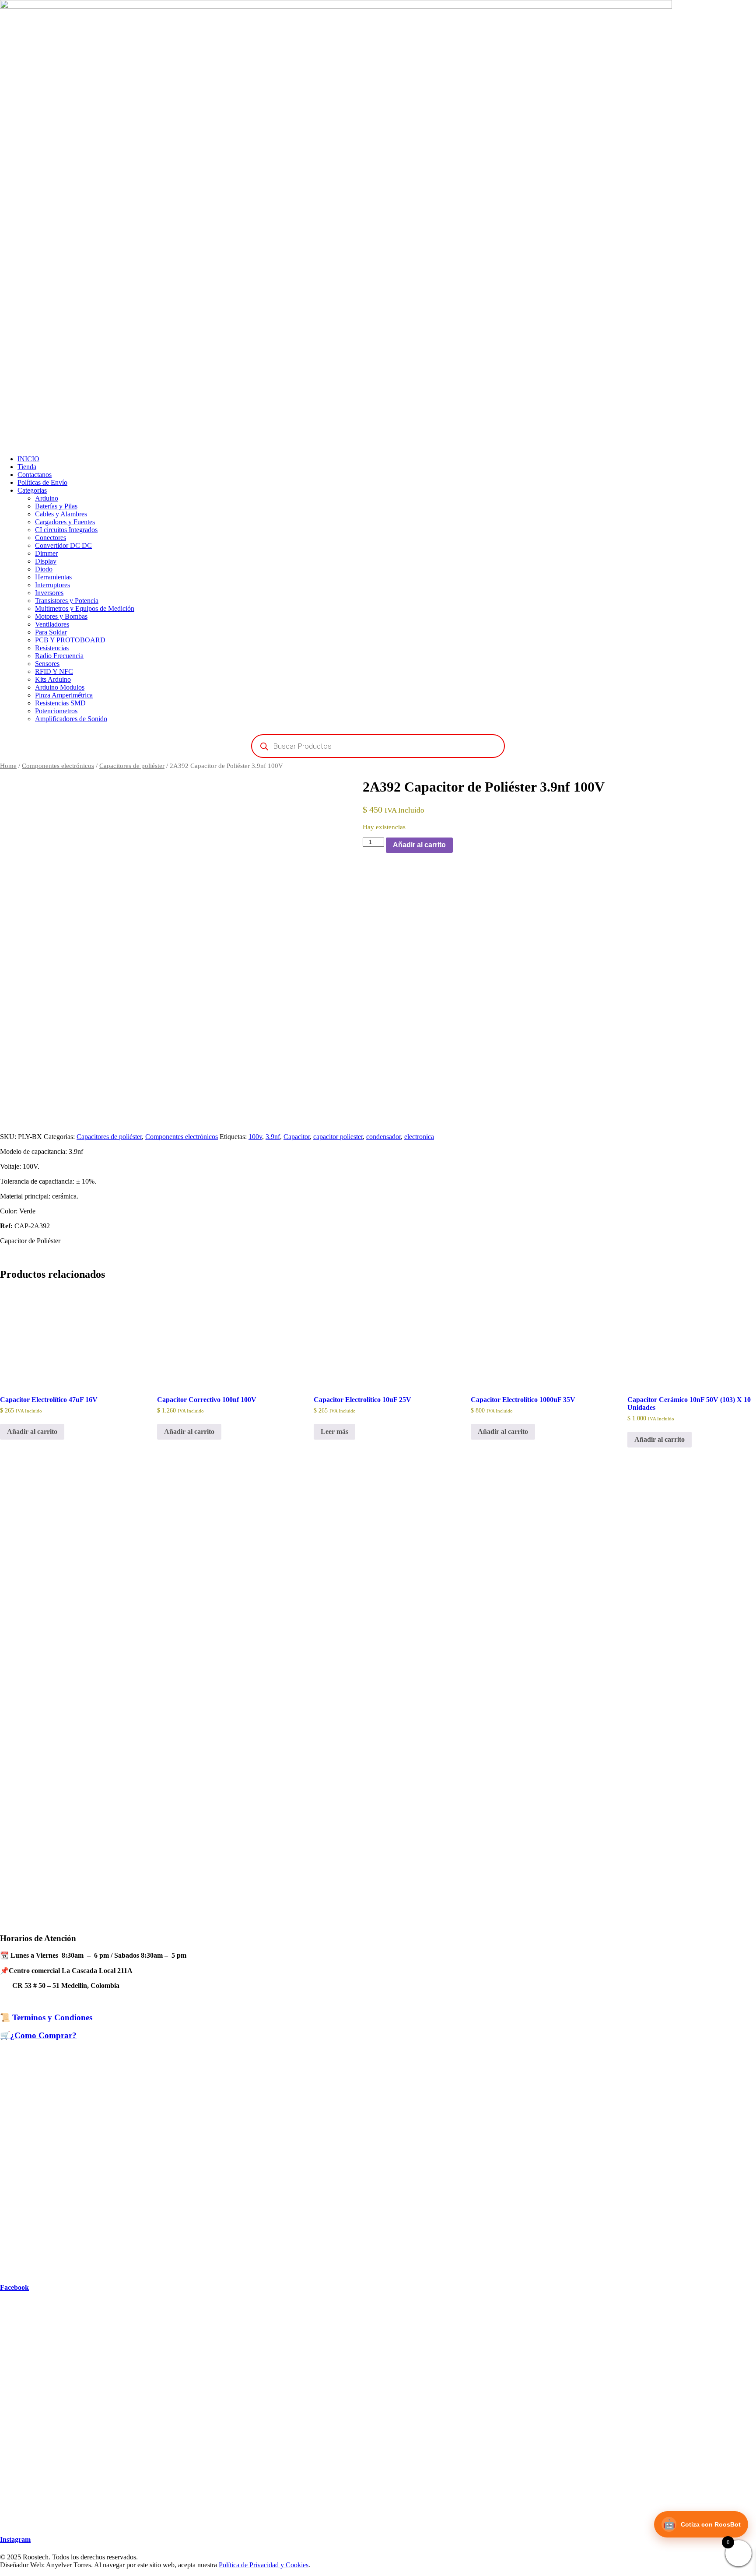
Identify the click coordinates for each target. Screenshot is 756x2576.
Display (46, 561)
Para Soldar (51, 632)
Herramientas (53, 577)
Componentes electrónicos (58, 766)
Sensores (47, 664)
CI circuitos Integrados (66, 530)
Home (8, 766)
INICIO (28, 459)
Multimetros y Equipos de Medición (85, 608)
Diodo (44, 569)
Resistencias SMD (60, 703)
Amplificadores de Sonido (71, 719)
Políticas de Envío (42, 482)
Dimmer (46, 553)
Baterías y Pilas (56, 506)
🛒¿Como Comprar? (38, 2035)
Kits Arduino (53, 679)
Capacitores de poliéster (132, 766)
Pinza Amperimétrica (64, 695)
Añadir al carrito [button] (32, 1432)
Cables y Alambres (61, 514)
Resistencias (52, 648)
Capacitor (297, 1137)
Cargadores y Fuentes (65, 522)
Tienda (27, 467)
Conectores (51, 538)
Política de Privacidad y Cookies (264, 2565)
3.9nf (273, 1137)
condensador (383, 1137)
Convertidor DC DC (63, 545)
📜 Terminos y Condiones (46, 2017)
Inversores (49, 593)
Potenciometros (56, 711)
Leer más (334, 1432)
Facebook (14, 2287)
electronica (419, 1137)
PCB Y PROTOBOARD (70, 640)
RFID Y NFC (54, 671)
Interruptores (52, 585)
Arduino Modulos (60, 687)
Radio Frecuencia (59, 656)
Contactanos (35, 475)
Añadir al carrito (419, 845)
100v (255, 1137)
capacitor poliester (338, 1137)
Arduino (47, 498)
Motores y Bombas (61, 616)
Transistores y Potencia (67, 601)
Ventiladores (52, 624)
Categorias (32, 490)
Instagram (15, 2539)
